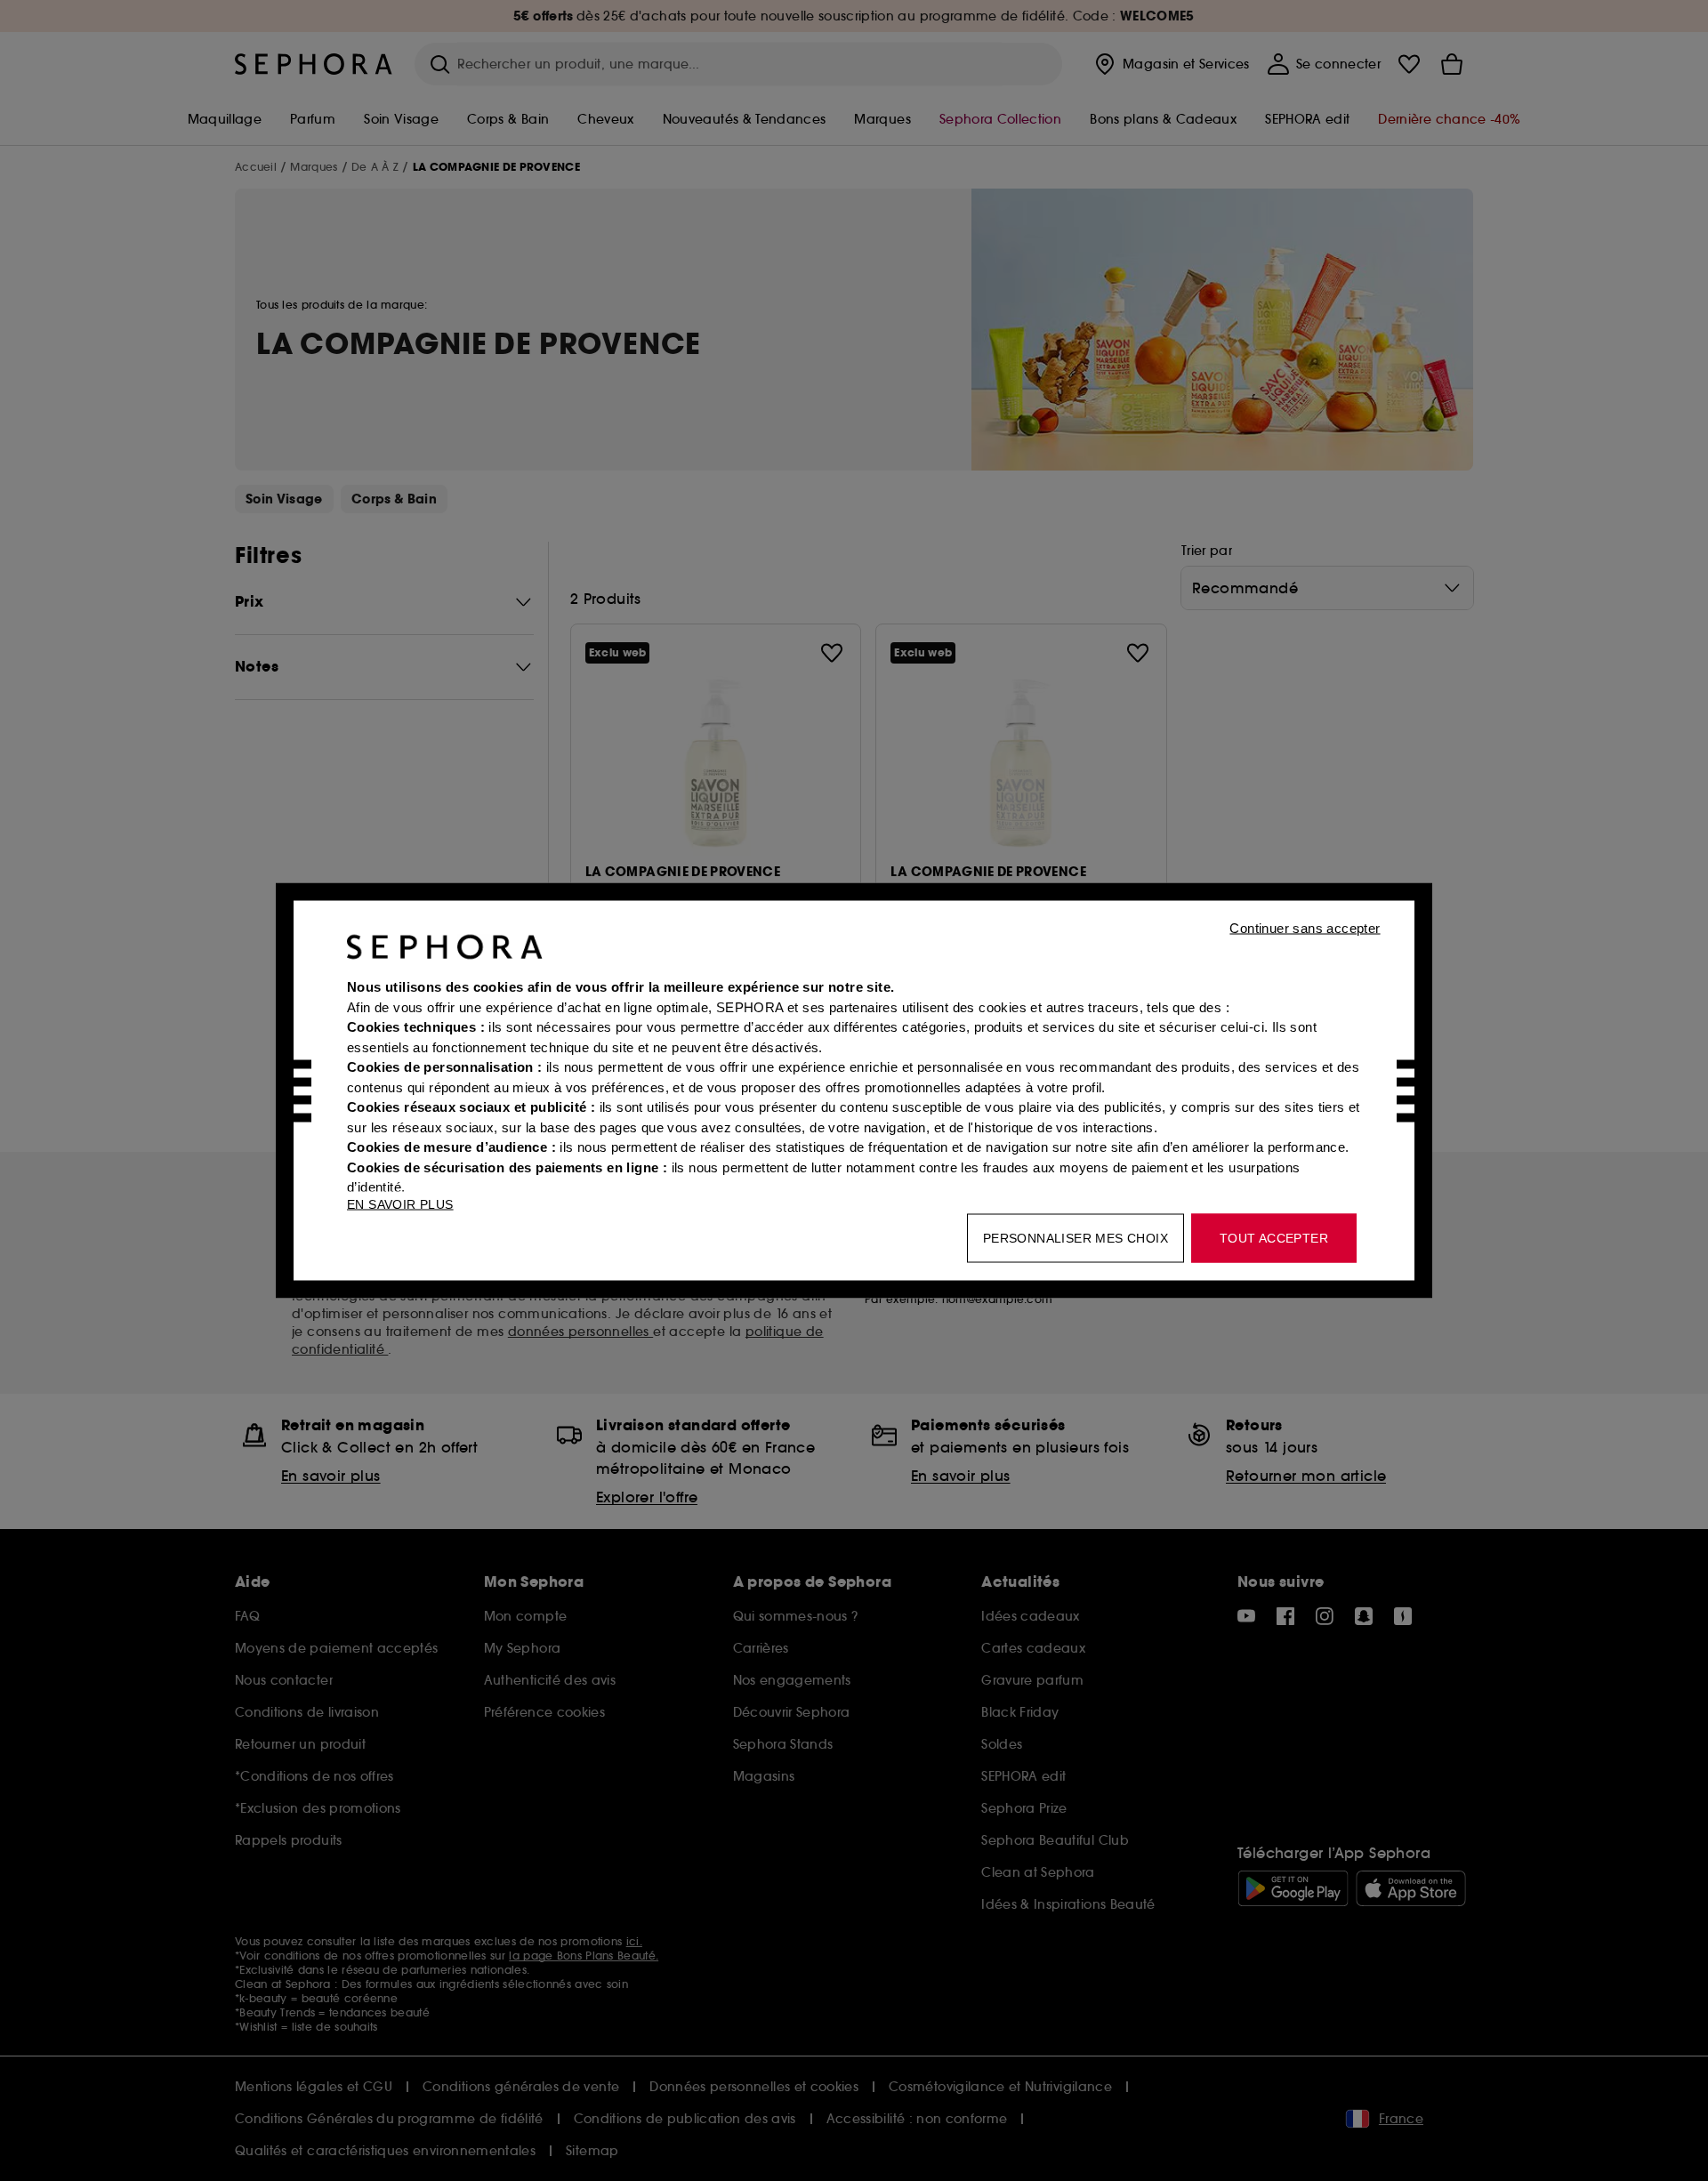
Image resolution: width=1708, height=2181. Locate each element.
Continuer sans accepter (1305, 928)
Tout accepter (1274, 1238)
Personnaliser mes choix (1076, 1238)
